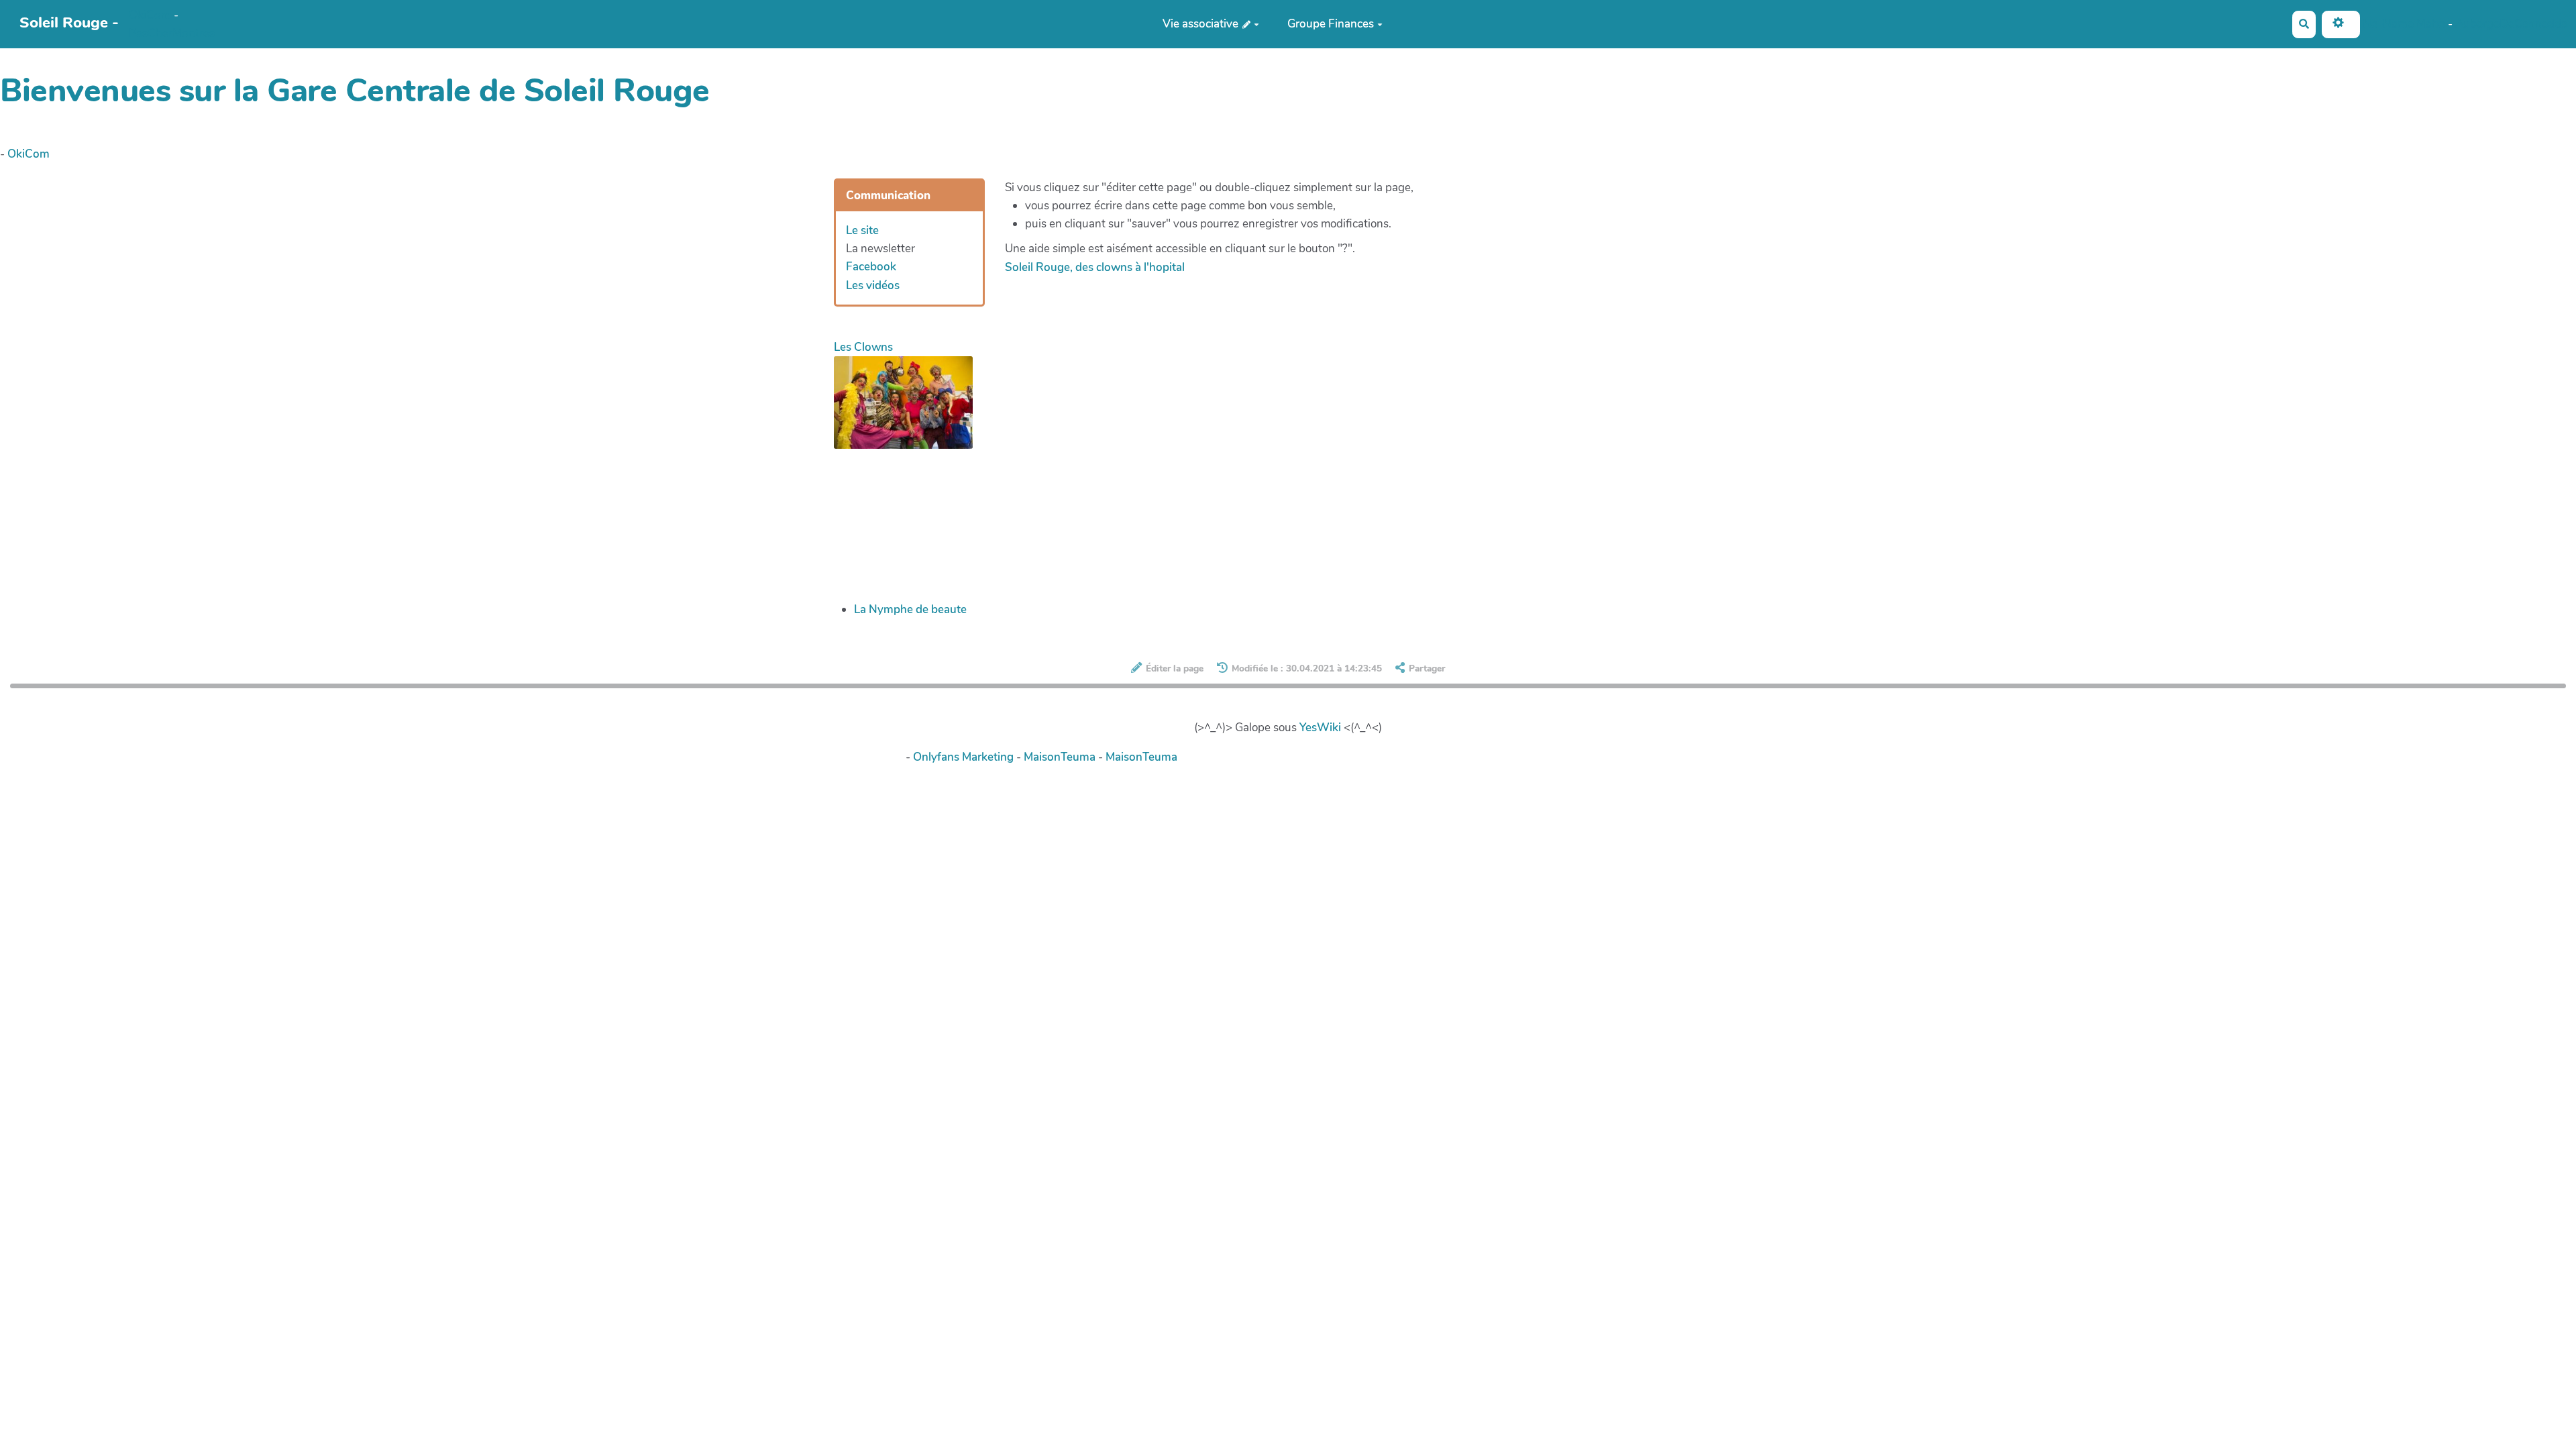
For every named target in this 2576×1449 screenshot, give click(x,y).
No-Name (2388, 23)
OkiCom (151, 15)
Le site (862, 230)
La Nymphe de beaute (910, 609)
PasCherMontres (172, 33)
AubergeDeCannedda (2511, 23)
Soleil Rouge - (69, 22)
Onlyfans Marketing (965, 757)
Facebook (871, 267)
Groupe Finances (1331, 24)
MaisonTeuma (1061, 757)
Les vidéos (873, 285)
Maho (2431, 23)
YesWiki (1320, 728)
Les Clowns (863, 347)
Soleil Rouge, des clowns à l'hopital (1095, 267)
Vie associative (1202, 24)
